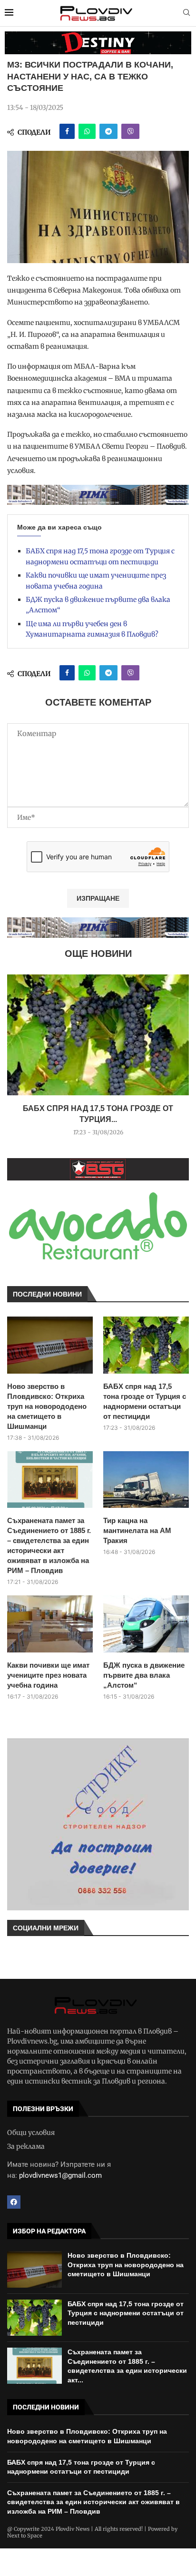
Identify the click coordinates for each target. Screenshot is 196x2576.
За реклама (26, 2146)
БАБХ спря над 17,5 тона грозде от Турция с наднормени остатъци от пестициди (145, 1401)
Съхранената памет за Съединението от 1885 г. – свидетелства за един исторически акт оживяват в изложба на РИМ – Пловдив (49, 1545)
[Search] (186, 13)
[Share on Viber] (130, 131)
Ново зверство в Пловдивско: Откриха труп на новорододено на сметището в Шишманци (47, 1406)
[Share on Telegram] (108, 131)
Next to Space (25, 2536)
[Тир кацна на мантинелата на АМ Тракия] (146, 1480)
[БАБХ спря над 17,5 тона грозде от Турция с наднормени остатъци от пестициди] (98, 1035)
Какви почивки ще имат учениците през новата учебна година (48, 1675)
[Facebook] (14, 2202)
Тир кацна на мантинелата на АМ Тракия (137, 1530)
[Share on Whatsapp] (87, 131)
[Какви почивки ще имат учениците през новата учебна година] (50, 1624)
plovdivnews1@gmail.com (60, 2175)
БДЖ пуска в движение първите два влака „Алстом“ (144, 1675)
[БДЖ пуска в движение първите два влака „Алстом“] (146, 1624)
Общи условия (31, 2133)
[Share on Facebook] (67, 131)
